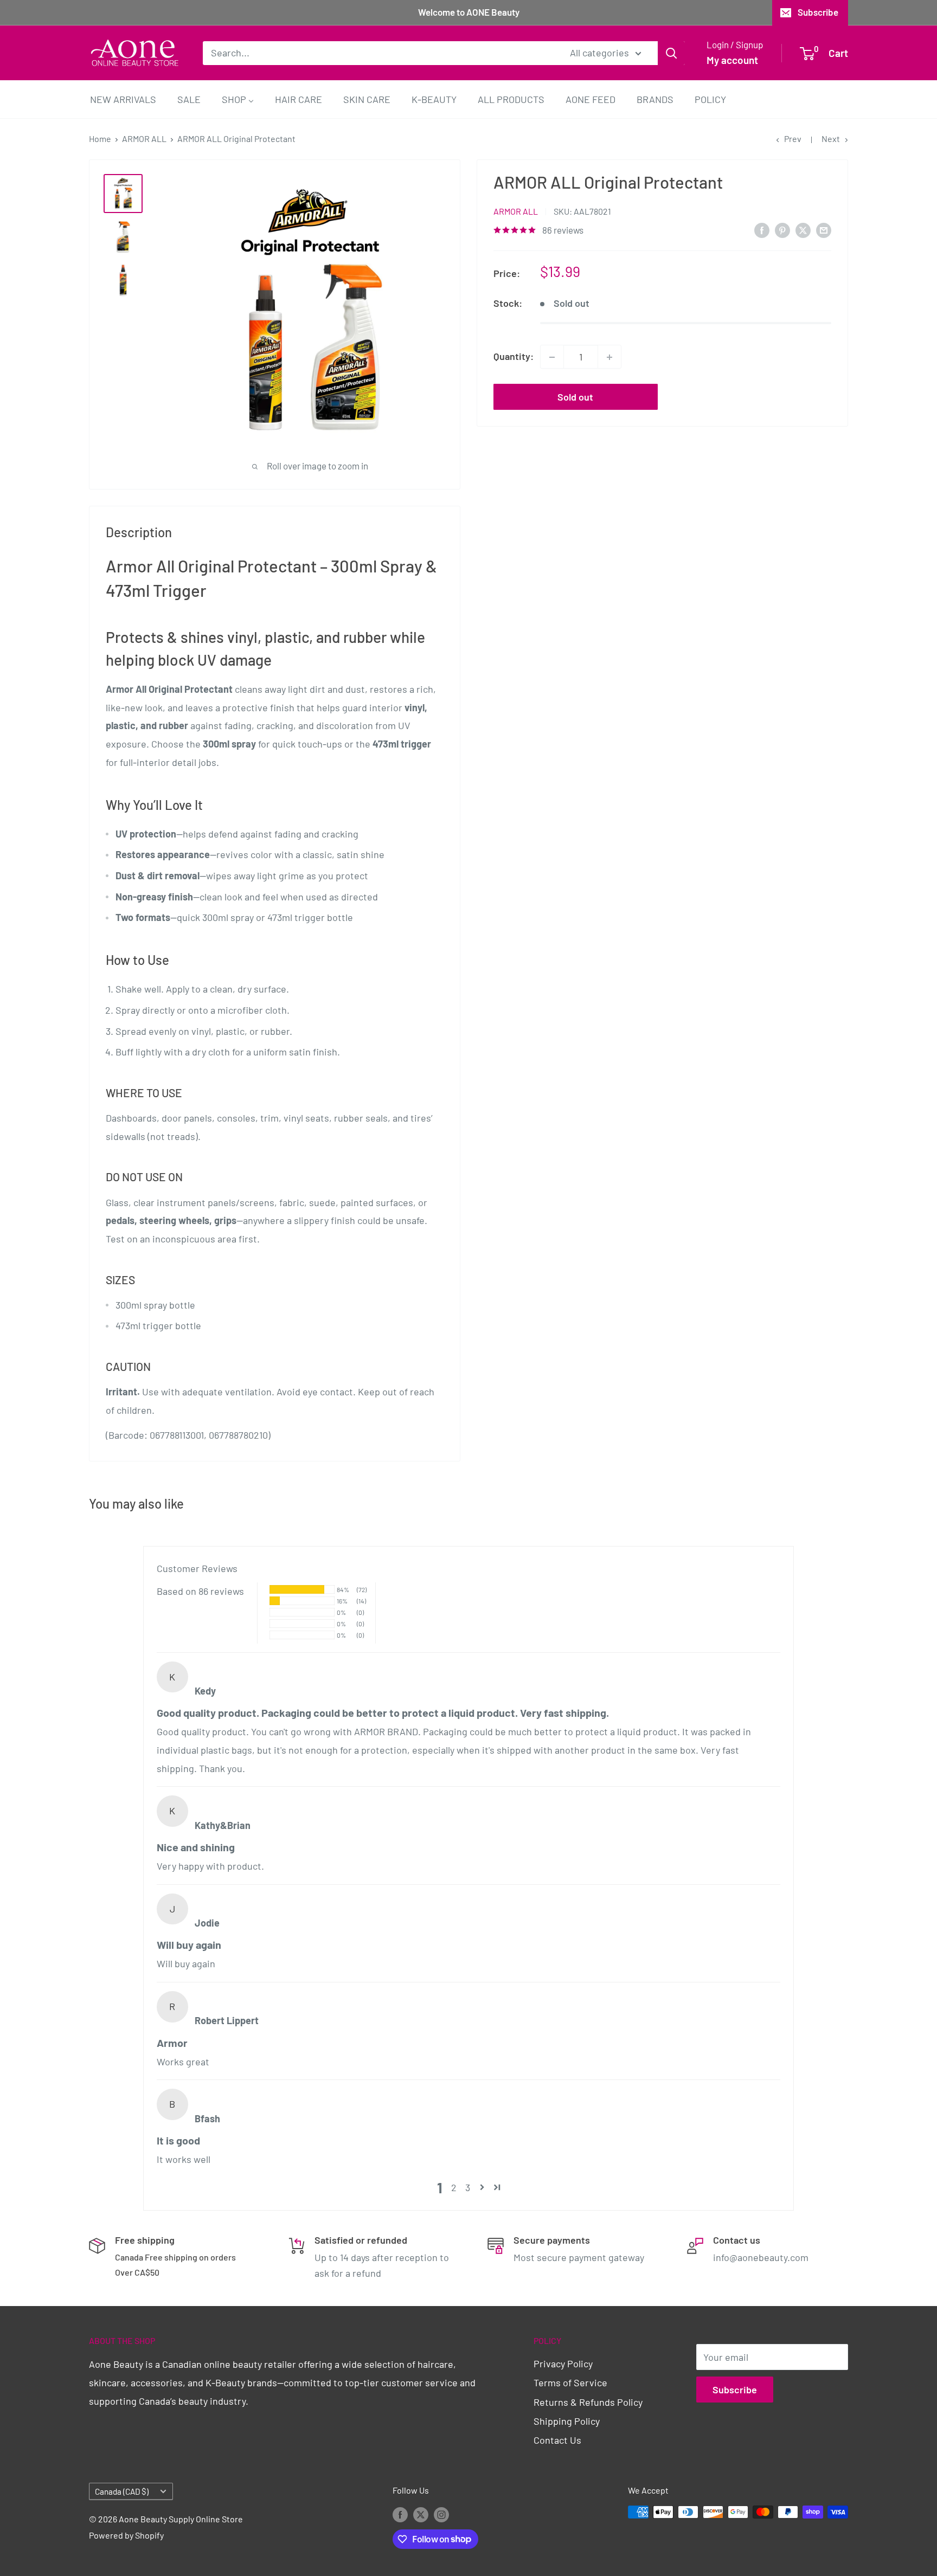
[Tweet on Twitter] (803, 230)
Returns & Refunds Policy (588, 2402)
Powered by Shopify (126, 2535)
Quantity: (514, 357)
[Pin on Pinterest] (782, 230)
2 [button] (454, 2187)
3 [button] (468, 2187)
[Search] (671, 53)
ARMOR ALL (144, 139)
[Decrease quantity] (552, 357)
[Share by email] (824, 230)
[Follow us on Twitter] (421, 2514)
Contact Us (557, 2440)
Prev (793, 139)
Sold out (575, 397)
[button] (482, 2187)
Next (831, 139)
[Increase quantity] (609, 357)
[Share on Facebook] (762, 230)
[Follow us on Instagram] (441, 2514)
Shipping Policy (567, 2421)
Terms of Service (570, 2382)
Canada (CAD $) (122, 2491)
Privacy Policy (563, 2364)
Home (100, 139)
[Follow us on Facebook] (400, 2514)
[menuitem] (123, 99)
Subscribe (818, 12)
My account (732, 60)
